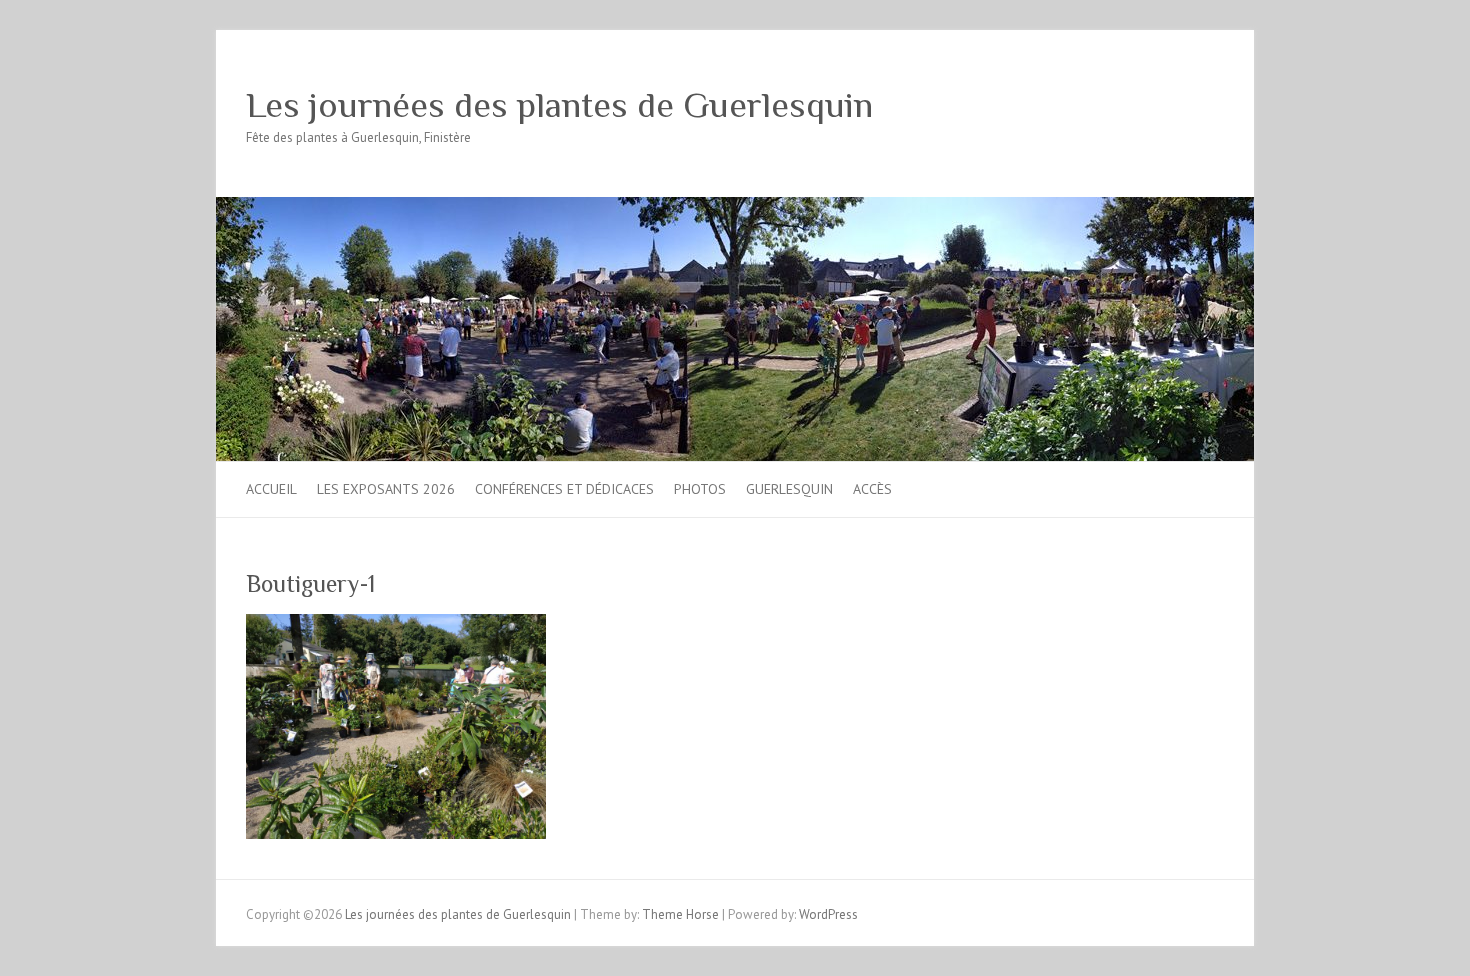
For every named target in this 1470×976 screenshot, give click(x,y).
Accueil (271, 489)
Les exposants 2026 (386, 489)
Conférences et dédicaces (564, 489)
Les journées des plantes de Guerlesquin (559, 105)
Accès (872, 489)
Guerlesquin (789, 489)
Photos (700, 489)
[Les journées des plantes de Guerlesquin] (735, 206)
